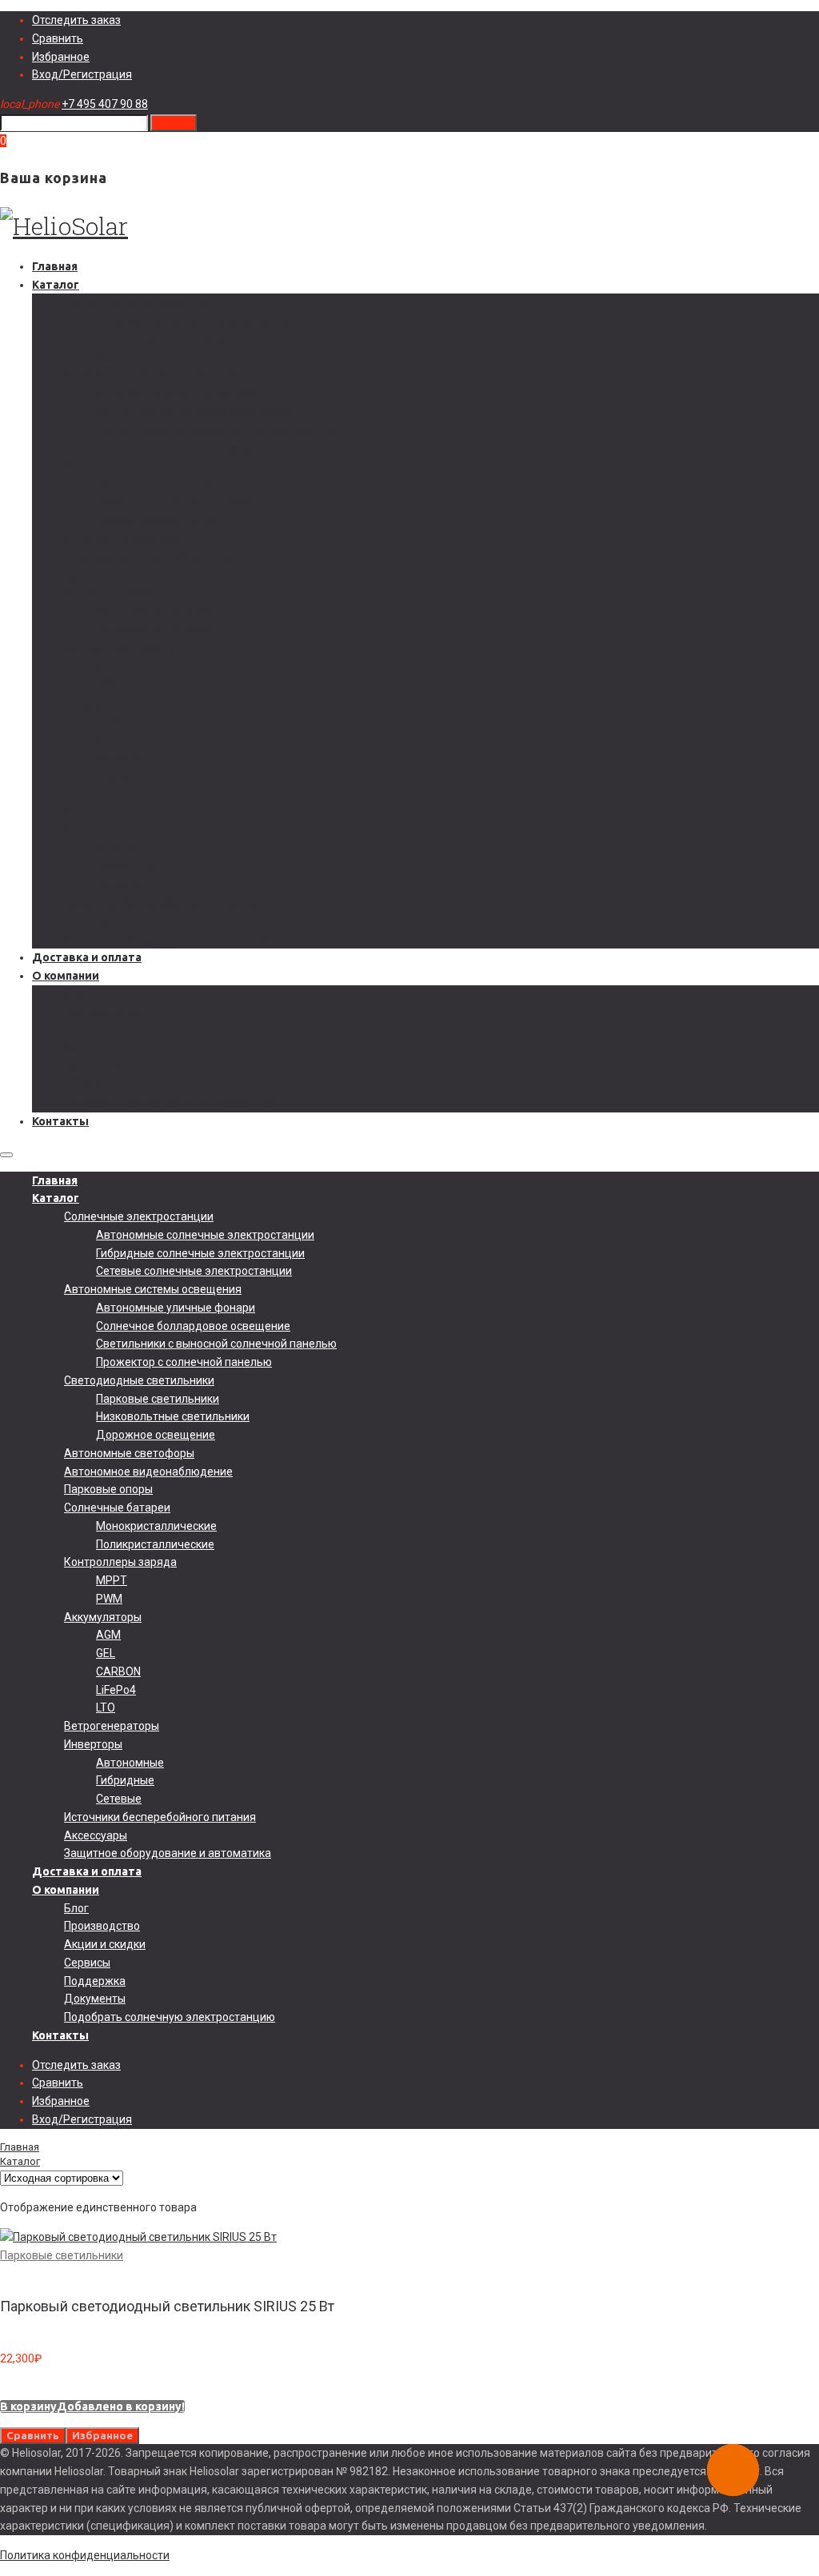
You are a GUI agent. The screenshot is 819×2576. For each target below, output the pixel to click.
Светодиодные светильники (139, 466)
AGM (108, 721)
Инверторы (93, 830)
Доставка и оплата (87, 957)
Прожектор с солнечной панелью (184, 448)
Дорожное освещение (156, 521)
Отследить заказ (76, 20)
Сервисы (87, 1048)
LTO (106, 794)
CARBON (118, 757)
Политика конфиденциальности (85, 2555)
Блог (76, 994)
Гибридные (125, 867)
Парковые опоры (108, 576)
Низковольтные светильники (173, 503)
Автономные (130, 849)
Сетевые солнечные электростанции (194, 357)
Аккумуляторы (103, 703)
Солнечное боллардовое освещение (193, 412)
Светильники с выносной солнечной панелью (216, 430)
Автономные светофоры (129, 539)
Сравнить (58, 38)
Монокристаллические (156, 612)
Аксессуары (96, 921)
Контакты (60, 1121)
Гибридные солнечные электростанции (200, 339)
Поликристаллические (155, 630)
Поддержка (95, 1067)
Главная (55, 266)
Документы (95, 1085)
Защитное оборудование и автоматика (168, 940)
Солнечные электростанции (139, 302)
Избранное (61, 57)
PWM (109, 685)
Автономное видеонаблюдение (148, 557)
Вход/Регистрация (82, 74)
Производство (102, 1012)
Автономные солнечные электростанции (205, 321)
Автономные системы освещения (153, 375)
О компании (66, 976)
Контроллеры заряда (120, 649)
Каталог (56, 285)
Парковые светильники (158, 485)
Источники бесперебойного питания (160, 903)
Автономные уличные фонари (176, 393)
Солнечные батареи (117, 593)
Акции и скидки (105, 1030)
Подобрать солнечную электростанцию (170, 1103)
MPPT (112, 666)
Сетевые (119, 885)
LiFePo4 (116, 776)
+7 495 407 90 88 (105, 104)
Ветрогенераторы (112, 812)
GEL (106, 739)
